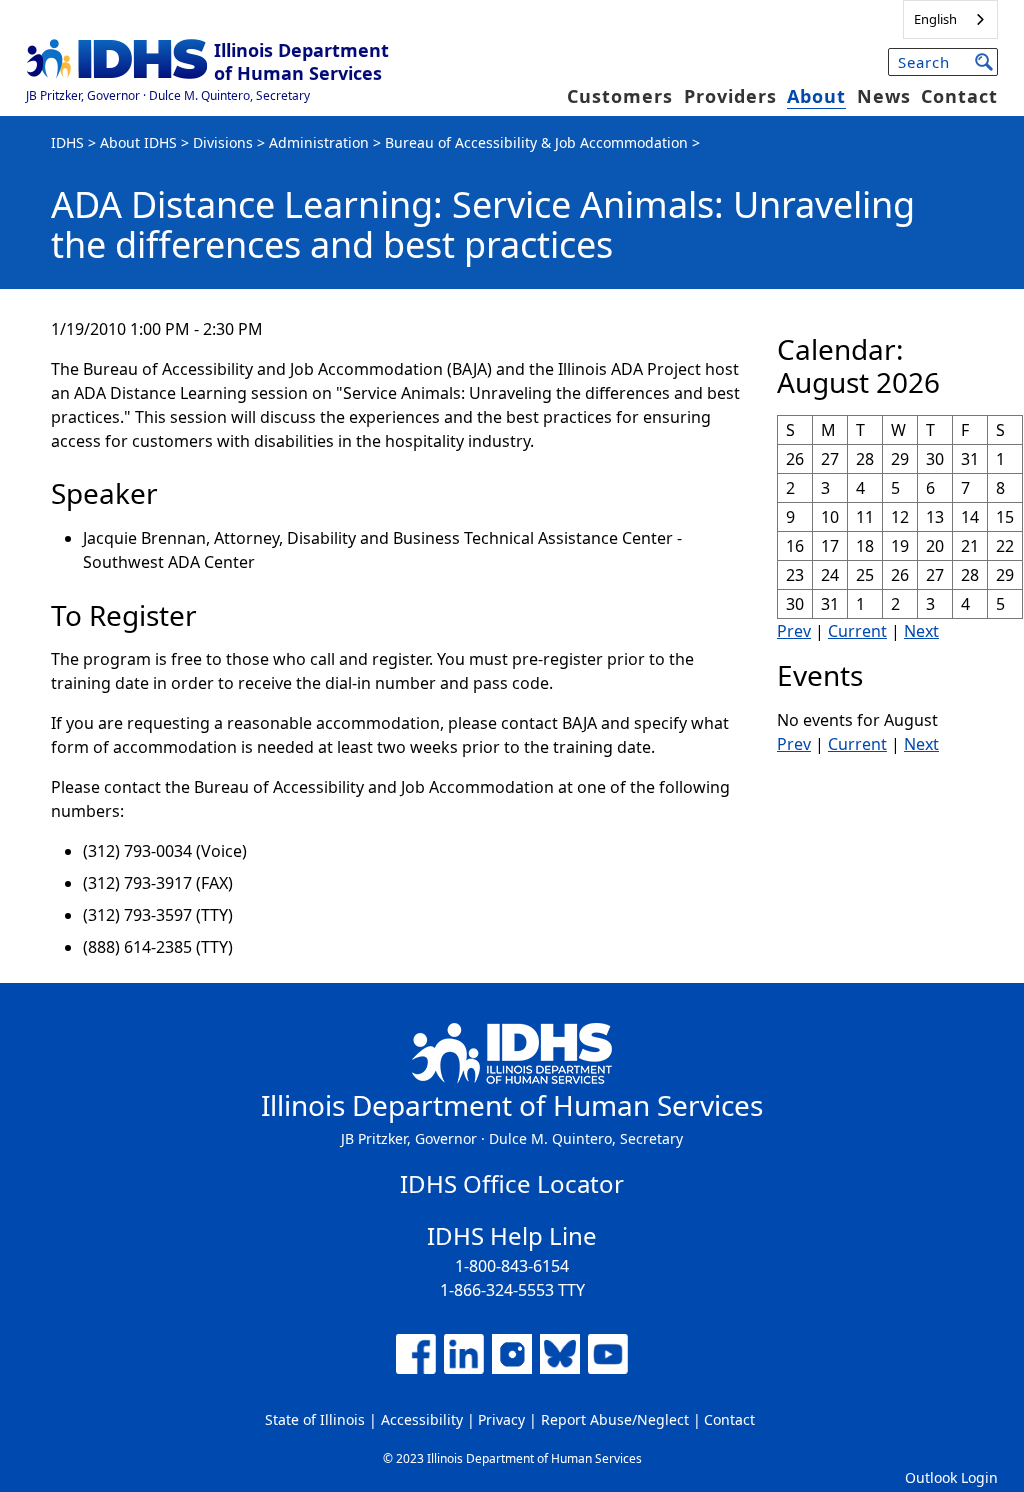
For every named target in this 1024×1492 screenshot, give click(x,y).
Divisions (223, 142)
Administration (319, 142)
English (935, 19)
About (816, 96)
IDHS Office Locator (512, 1183)
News (884, 96)
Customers (620, 96)
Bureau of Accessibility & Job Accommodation (536, 142)
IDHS (67, 142)
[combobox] (950, 19)
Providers (730, 96)
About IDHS (138, 142)
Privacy (501, 1419)
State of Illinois (315, 1419)
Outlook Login (951, 1477)
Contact (959, 96)
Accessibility (422, 1419)
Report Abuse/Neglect (615, 1419)
